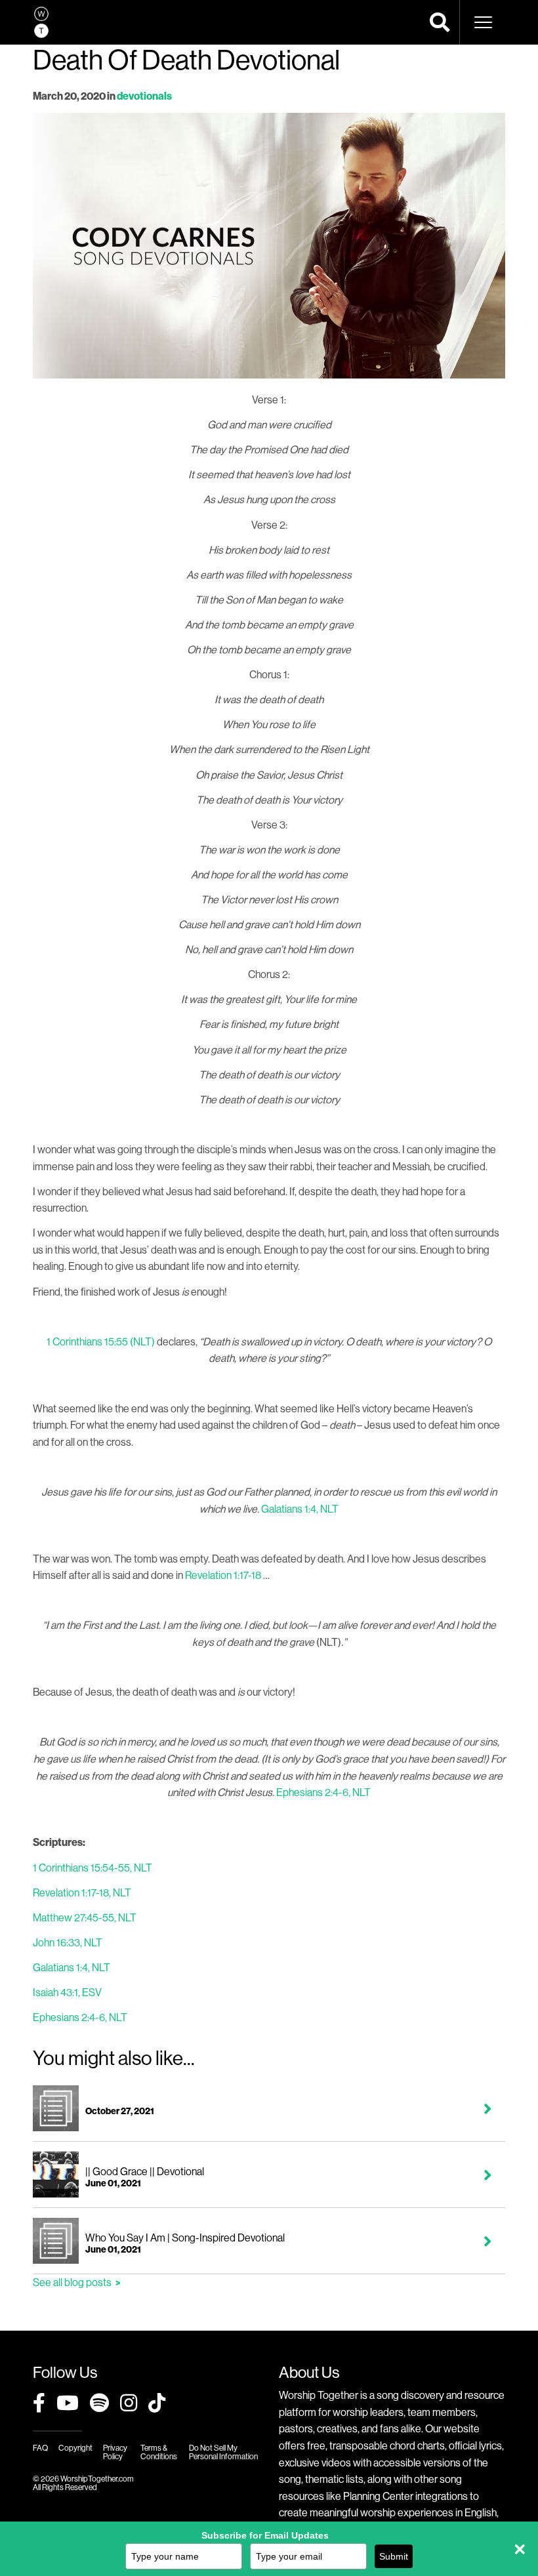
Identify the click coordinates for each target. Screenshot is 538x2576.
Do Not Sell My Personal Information (223, 2452)
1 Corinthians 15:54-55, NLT (93, 1868)
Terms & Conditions (159, 2452)
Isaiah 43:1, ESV (67, 1992)
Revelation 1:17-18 (223, 1575)
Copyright (75, 2448)
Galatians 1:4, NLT (300, 1509)
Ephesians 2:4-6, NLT (323, 1792)
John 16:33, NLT (68, 1942)
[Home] (41, 22)
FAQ (40, 2448)
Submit (394, 2556)
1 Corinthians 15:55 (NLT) (101, 1341)
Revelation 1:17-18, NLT (82, 1892)
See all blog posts (72, 2282)
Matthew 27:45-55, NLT (85, 1917)
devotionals (144, 96)
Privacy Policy (115, 2452)
